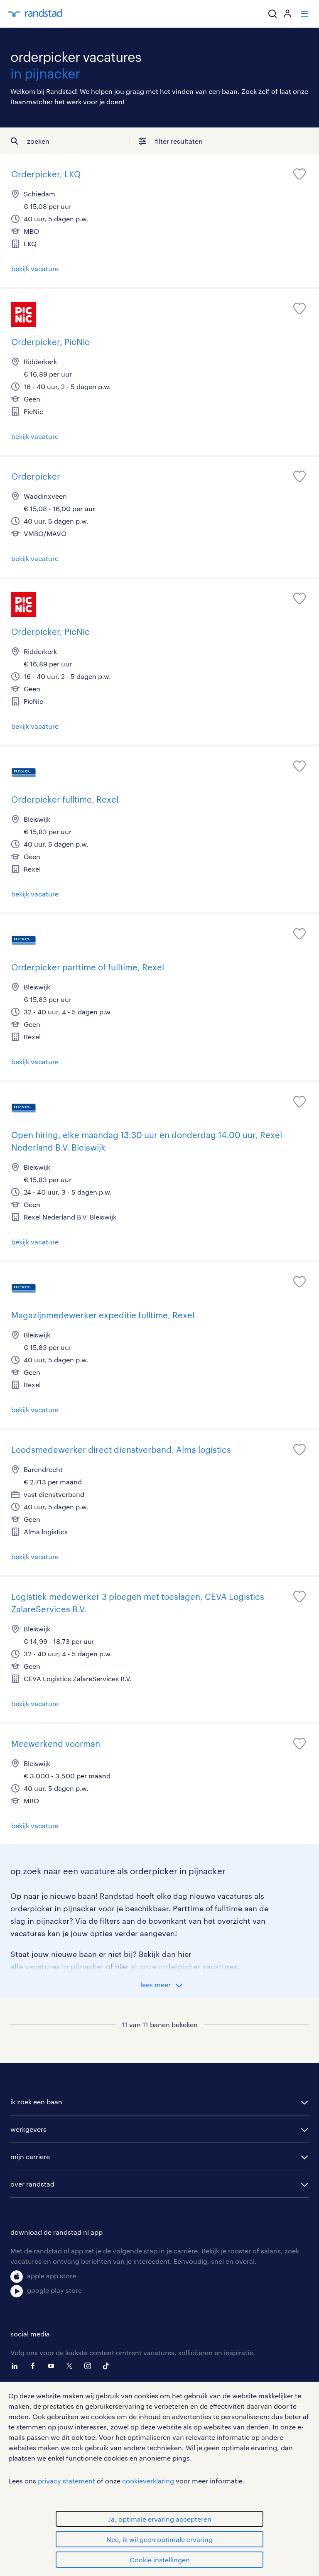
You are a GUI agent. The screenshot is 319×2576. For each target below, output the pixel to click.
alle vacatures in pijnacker (57, 1966)
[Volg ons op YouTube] (53, 2366)
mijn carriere (30, 2156)
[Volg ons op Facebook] (35, 2366)
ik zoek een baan (36, 2102)
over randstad (32, 2184)
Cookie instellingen (160, 2560)
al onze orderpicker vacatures (184, 1966)
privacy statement (66, 2481)
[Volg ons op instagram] (90, 2366)
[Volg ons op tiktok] (108, 2366)
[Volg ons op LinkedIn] (17, 2366)
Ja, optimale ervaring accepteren (160, 2519)
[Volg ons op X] (71, 2366)
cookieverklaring (148, 2481)
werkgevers (28, 2129)
